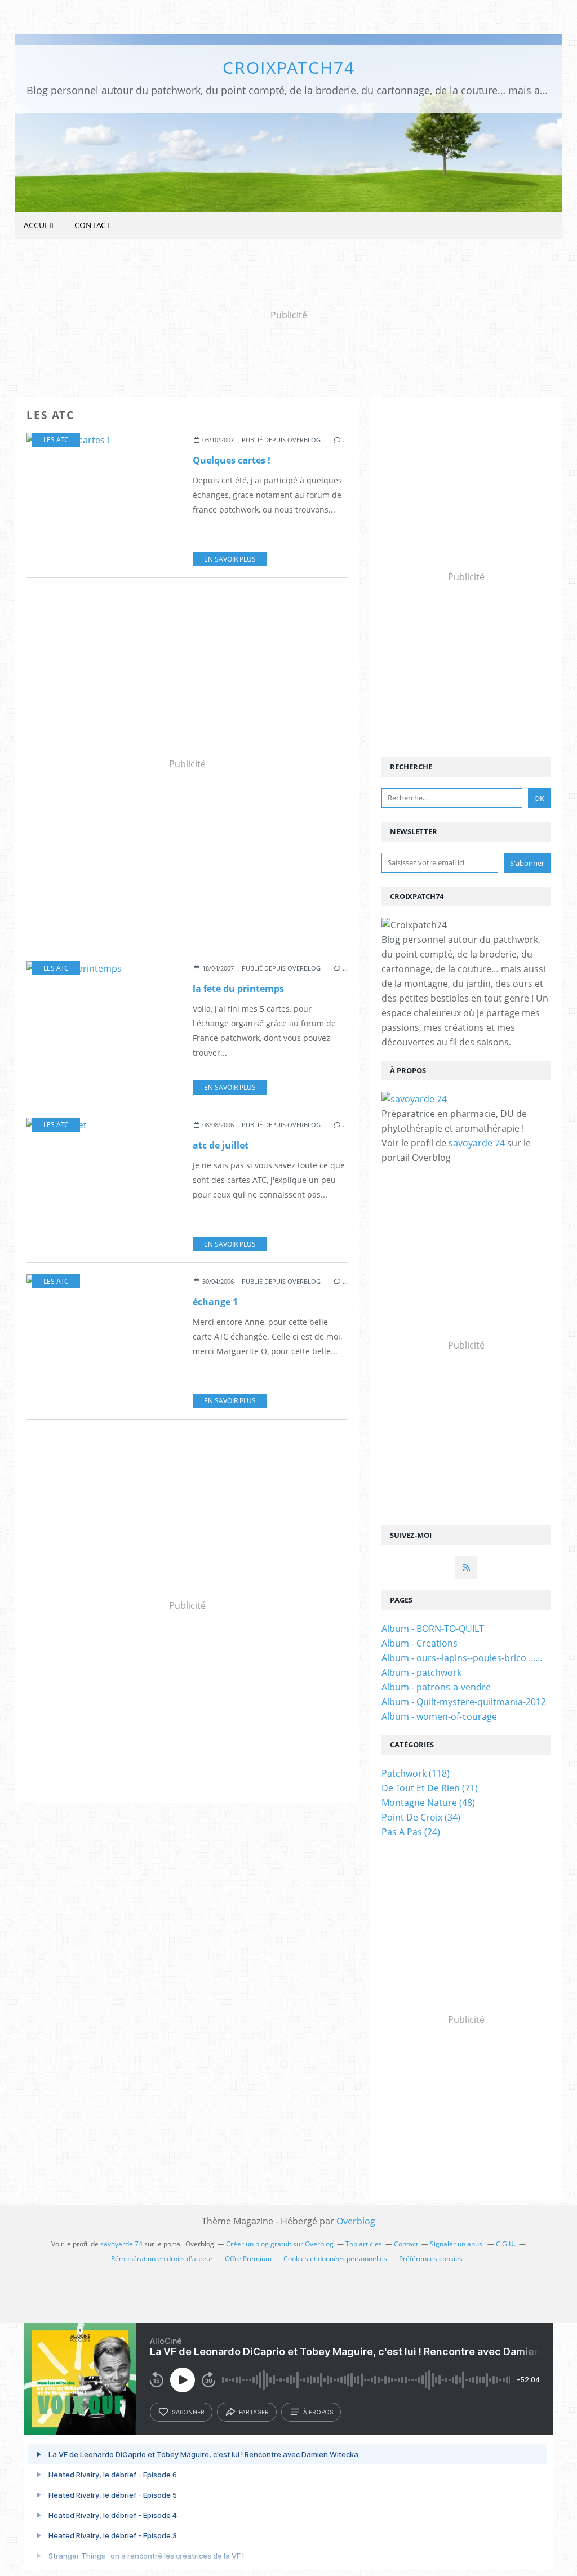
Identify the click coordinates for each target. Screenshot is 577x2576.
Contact (92, 225)
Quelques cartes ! (232, 460)
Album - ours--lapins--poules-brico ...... (462, 1658)
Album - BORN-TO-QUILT (433, 1629)
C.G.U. (506, 2244)
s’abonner (188, 2412)
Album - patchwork (421, 1672)
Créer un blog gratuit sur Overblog (280, 2244)
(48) (428, 1803)
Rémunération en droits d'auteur (162, 2259)
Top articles (364, 2244)
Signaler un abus (457, 2244)
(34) (421, 1817)
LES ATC (56, 440)
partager (254, 2412)
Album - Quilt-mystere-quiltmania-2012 (464, 1702)
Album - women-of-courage (439, 1716)
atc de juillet (221, 1145)
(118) (416, 1773)
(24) (411, 1832)
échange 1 (215, 1302)
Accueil (39, 225)
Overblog (356, 2221)
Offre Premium (248, 2259)
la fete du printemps (238, 989)
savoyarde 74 (477, 1143)
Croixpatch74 (289, 67)
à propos (318, 2412)
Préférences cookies (431, 2259)
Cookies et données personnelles (335, 2259)
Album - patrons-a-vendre (436, 1687)
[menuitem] (39, 226)
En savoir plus (230, 559)
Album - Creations (420, 1643)
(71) (430, 1788)
